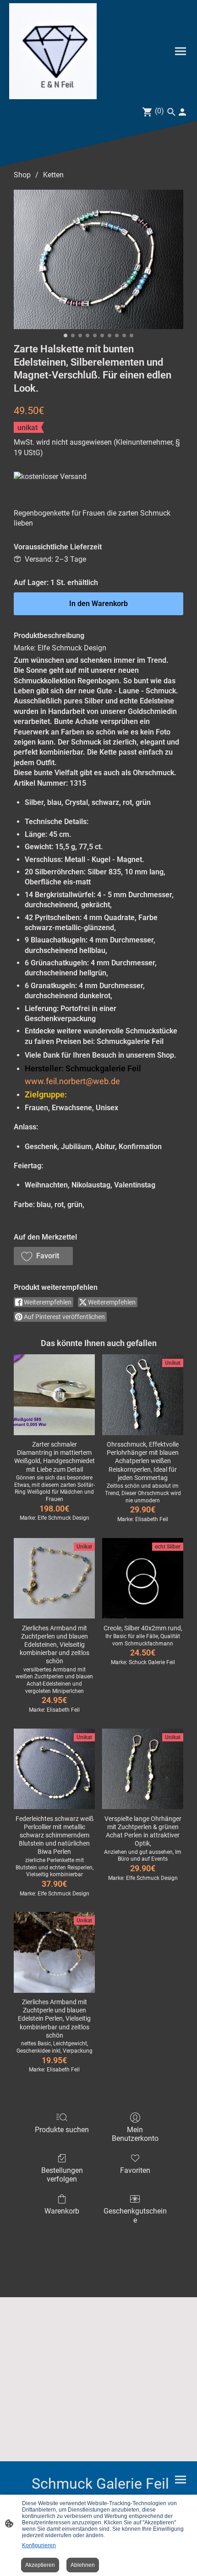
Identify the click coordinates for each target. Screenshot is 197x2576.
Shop (22, 175)
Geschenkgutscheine (135, 2215)
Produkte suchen (62, 2130)
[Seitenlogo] (53, 51)
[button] (43, 1256)
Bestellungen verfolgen (62, 2175)
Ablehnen (83, 2565)
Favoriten (135, 2170)
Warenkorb (62, 2211)
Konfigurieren (39, 2545)
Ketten (53, 175)
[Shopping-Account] (182, 112)
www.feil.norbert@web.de (72, 1081)
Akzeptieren (40, 2565)
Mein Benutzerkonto (135, 2134)
